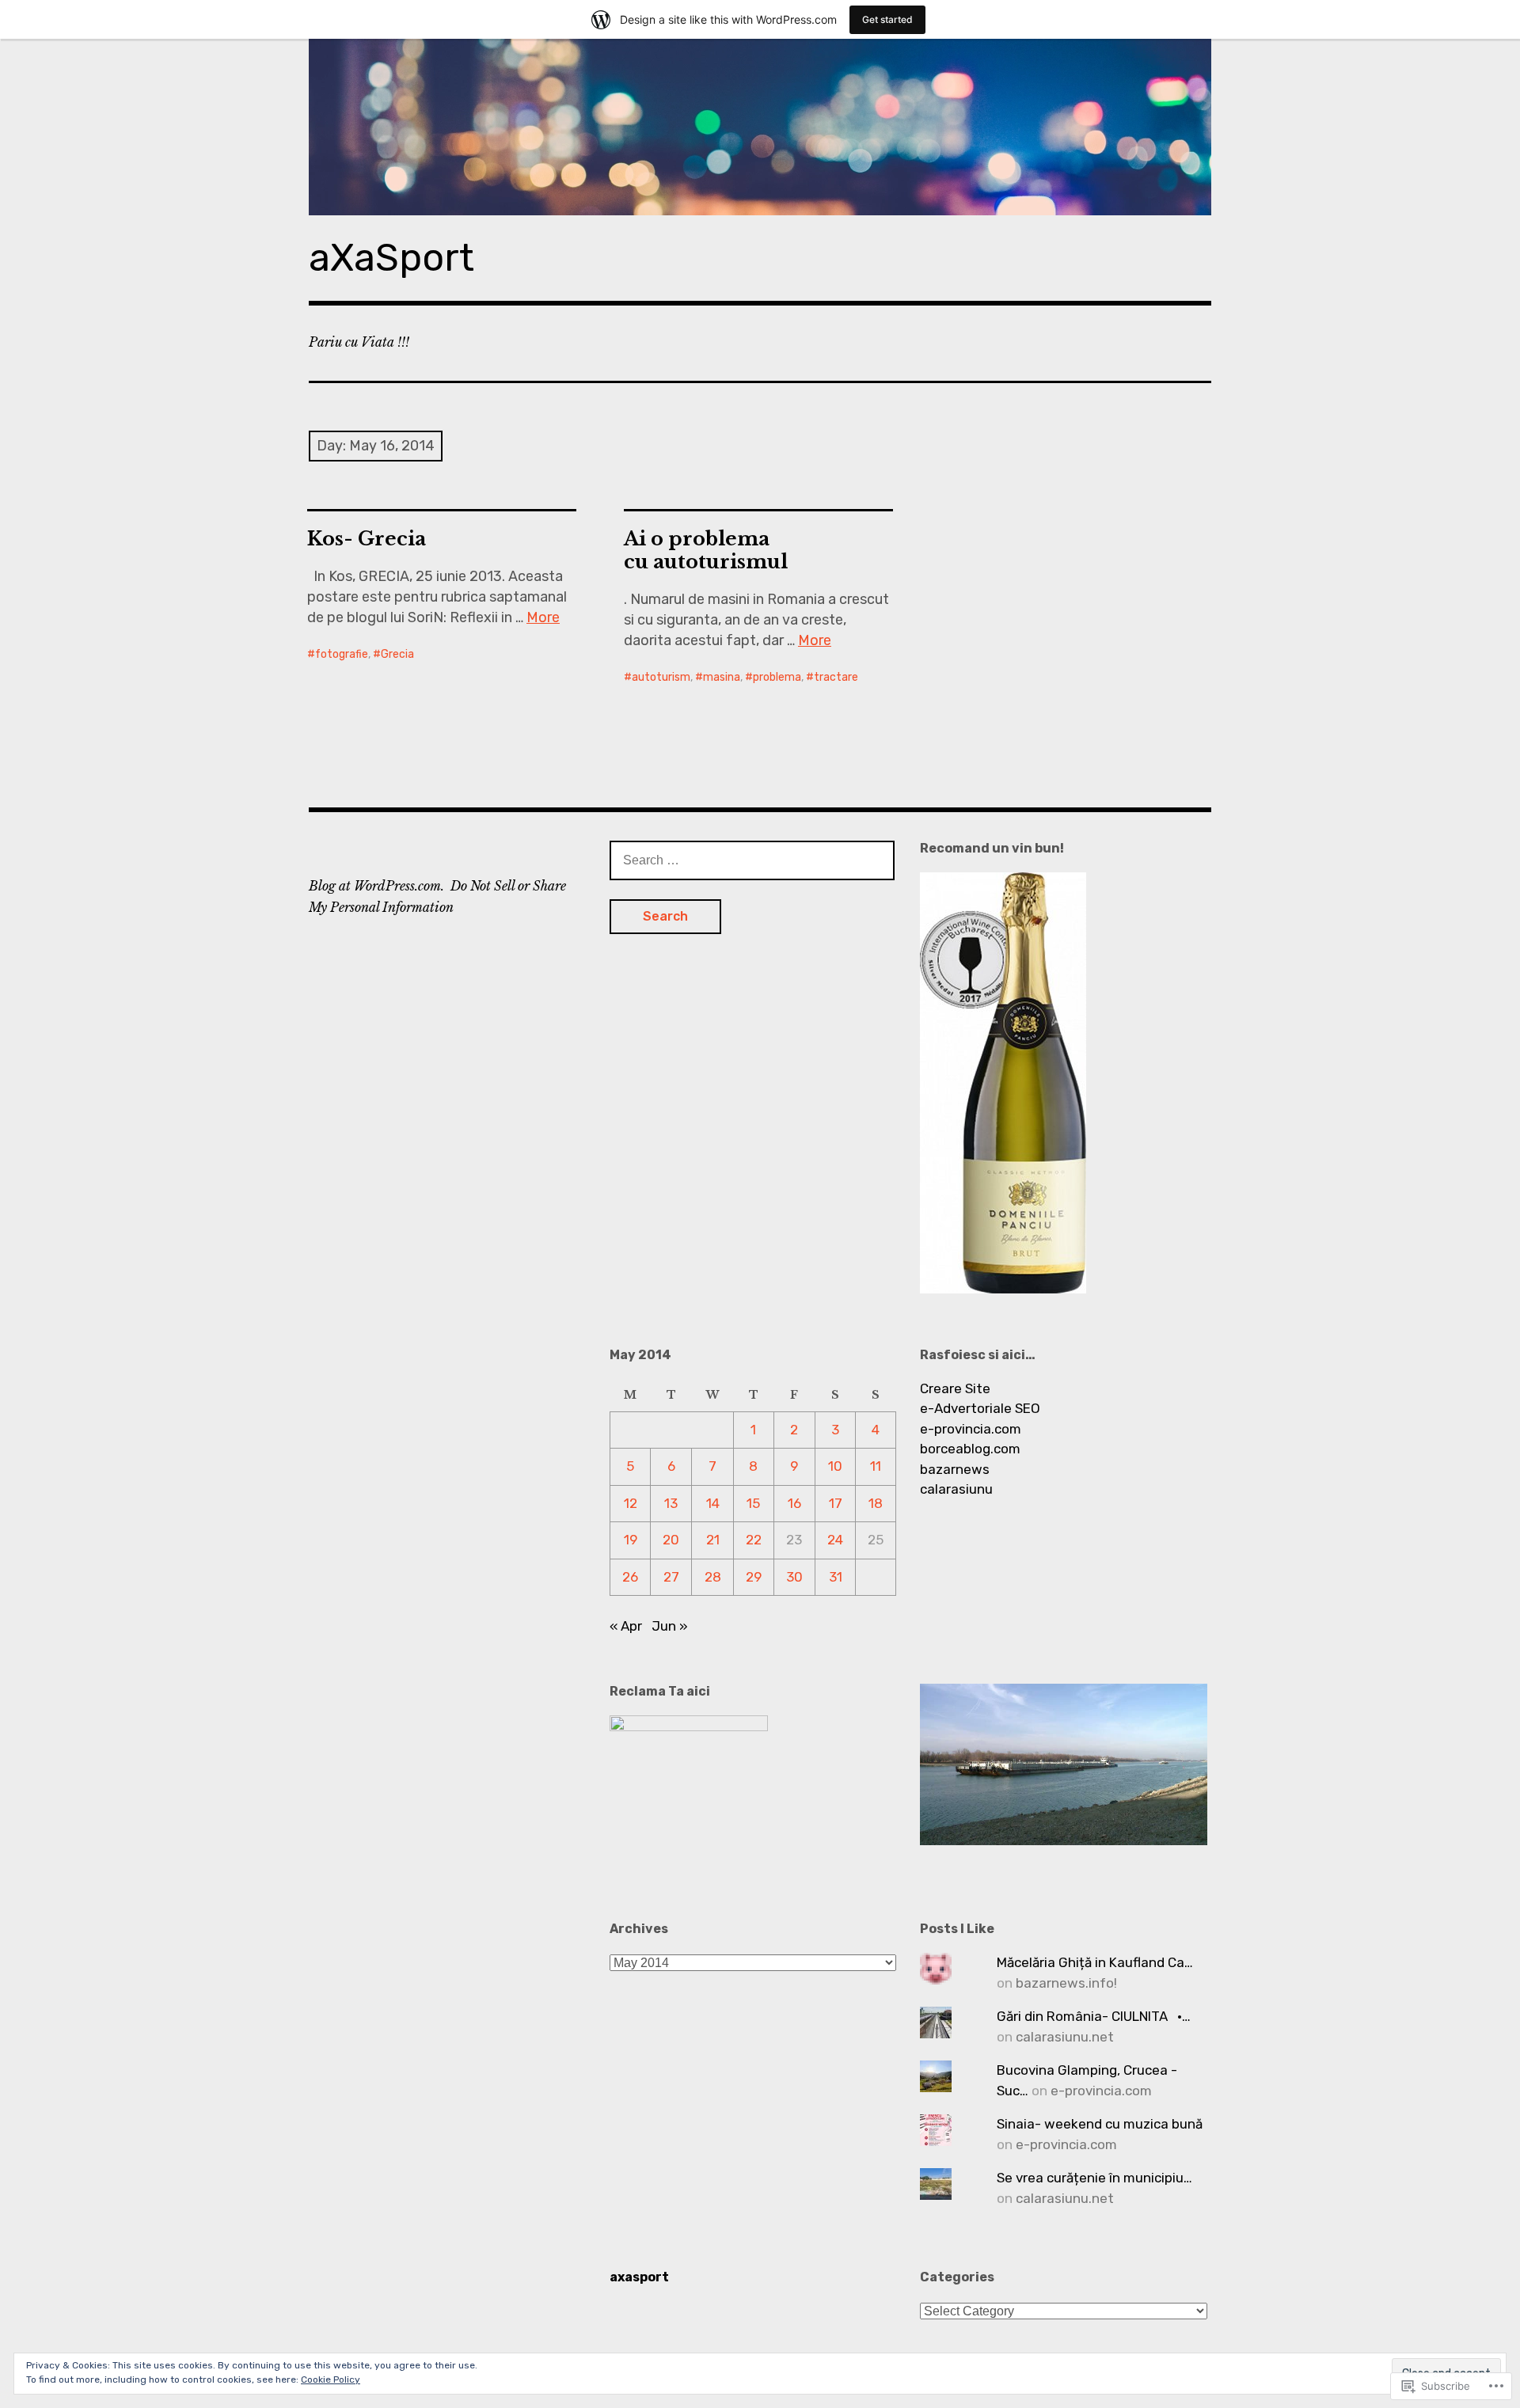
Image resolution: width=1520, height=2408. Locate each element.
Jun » (670, 1626)
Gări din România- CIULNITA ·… (1094, 2016)
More (543, 617)
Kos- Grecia (367, 539)
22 (754, 1540)
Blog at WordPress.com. (376, 886)
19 (631, 1540)
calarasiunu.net (1065, 2037)
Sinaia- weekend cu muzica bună (1100, 2124)
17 (836, 1503)
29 (754, 1577)
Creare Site (955, 1388)
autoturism (661, 677)
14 (713, 1503)
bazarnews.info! (1066, 1983)
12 (631, 1503)
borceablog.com (970, 1449)
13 (671, 1503)
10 (835, 1466)
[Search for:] (752, 860)
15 (753, 1503)
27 (671, 1577)
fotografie (342, 654)
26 (630, 1577)
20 (671, 1540)
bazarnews (955, 1469)
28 (713, 1577)
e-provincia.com (971, 1429)
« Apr (626, 1626)
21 (713, 1540)
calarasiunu (956, 1489)
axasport (639, 2277)
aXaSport (391, 258)
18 (876, 1503)
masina (722, 677)
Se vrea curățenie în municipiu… (1094, 2178)
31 (836, 1577)
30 (794, 1577)
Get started (887, 19)
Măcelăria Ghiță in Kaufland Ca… (1095, 1962)
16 (794, 1503)
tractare (836, 677)
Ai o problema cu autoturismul (706, 550)
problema (777, 677)
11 (876, 1466)
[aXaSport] (760, 127)
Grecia (397, 654)
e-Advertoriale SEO (980, 1408)
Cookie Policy (331, 2380)
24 (835, 1540)
